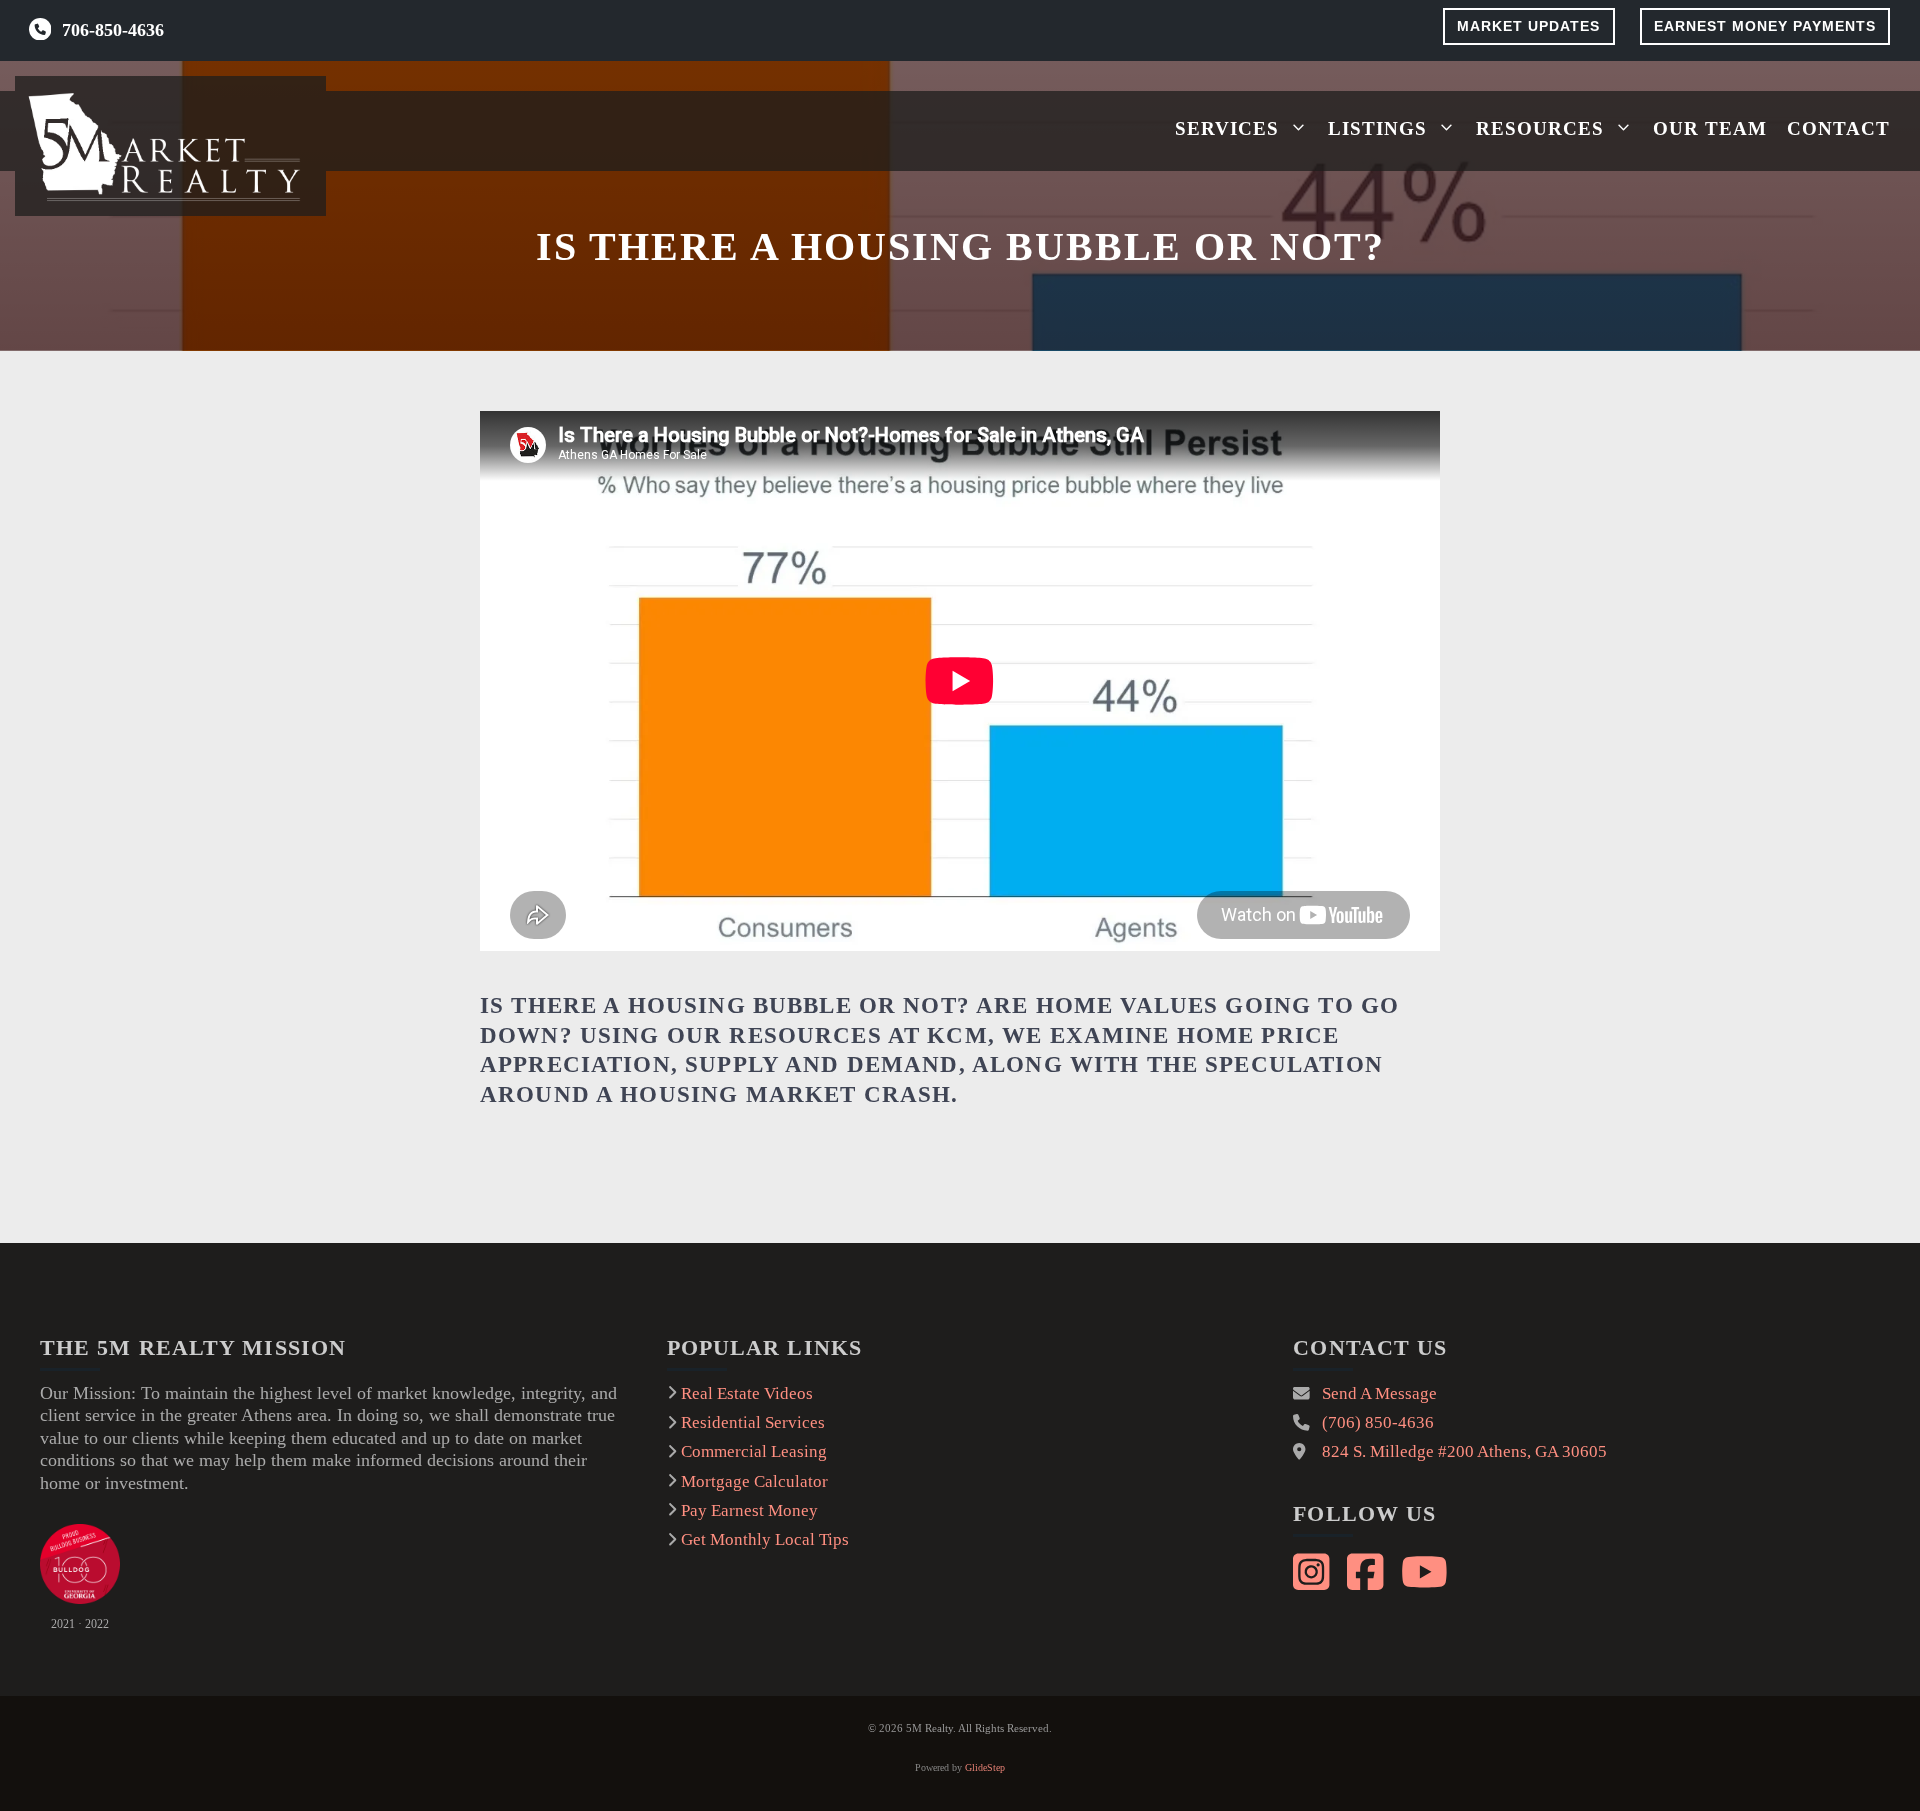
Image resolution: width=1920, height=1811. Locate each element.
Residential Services (753, 1422)
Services (1227, 128)
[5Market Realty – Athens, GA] (170, 146)
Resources (1540, 128)
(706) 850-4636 (1378, 1422)
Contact (1838, 128)
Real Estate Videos (747, 1393)
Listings (1377, 128)
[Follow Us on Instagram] (1314, 1569)
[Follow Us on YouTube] (1422, 1569)
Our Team (1710, 128)
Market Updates (1528, 26)
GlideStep (985, 1767)
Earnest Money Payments (1765, 26)
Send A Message (1379, 1393)
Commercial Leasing (754, 1451)
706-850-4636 (113, 30)
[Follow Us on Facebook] (1368, 1569)
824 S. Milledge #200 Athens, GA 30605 (1464, 1451)
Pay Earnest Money (749, 1510)
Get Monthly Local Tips (765, 1539)
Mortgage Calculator (754, 1481)
